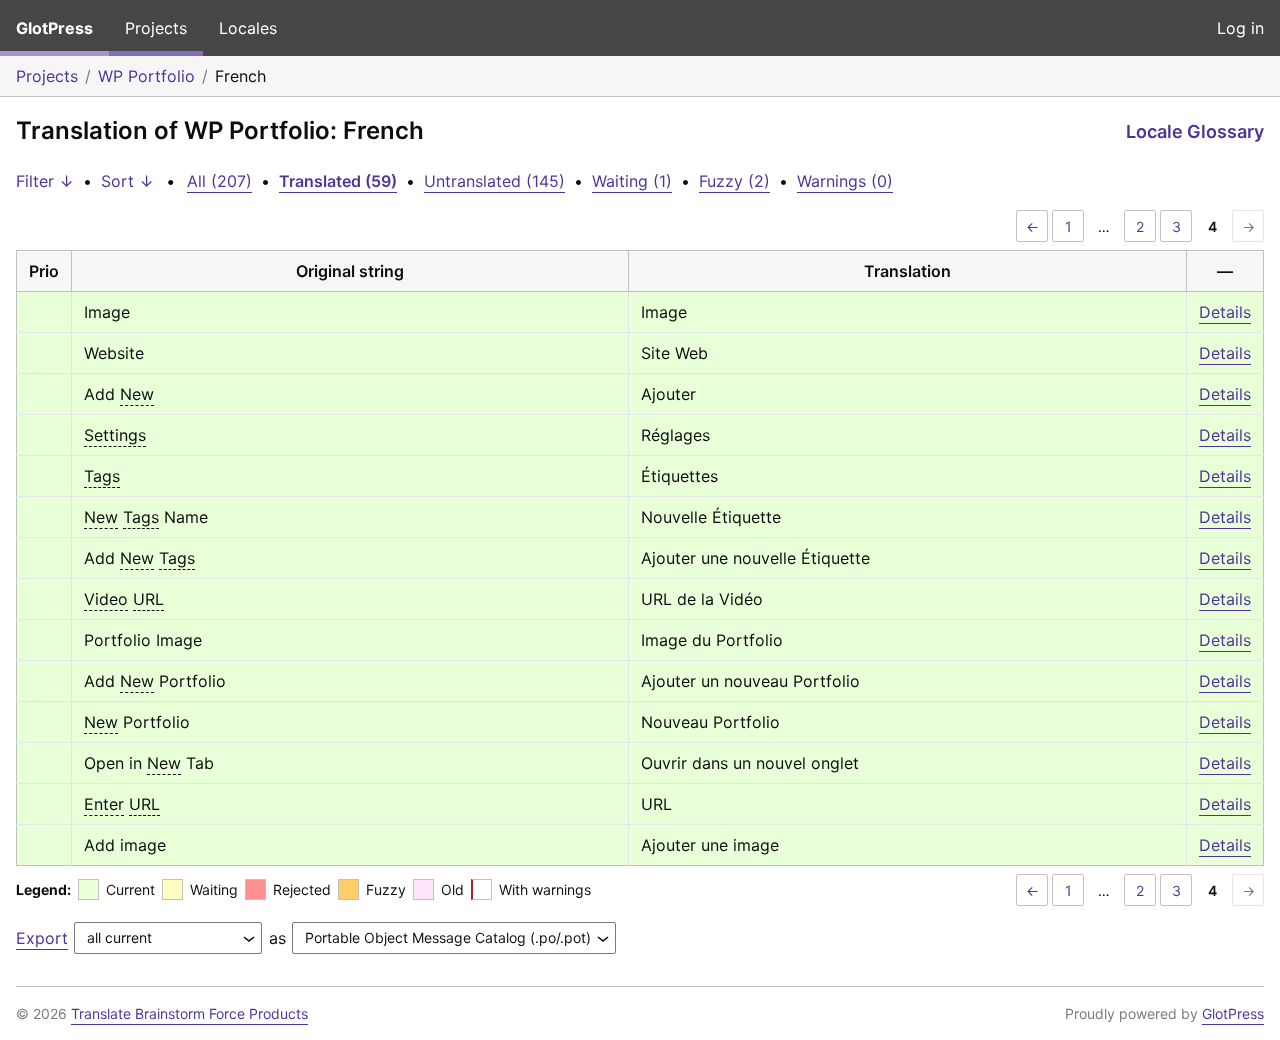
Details (1225, 312)
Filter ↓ (45, 181)
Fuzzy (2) (734, 181)
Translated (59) (338, 181)
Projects (156, 28)
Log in (1240, 28)
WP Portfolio (146, 76)
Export (42, 938)
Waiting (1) (632, 181)
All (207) (219, 181)
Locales (248, 28)
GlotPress (54, 28)
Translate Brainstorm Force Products (189, 1013)
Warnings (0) (845, 181)
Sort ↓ (127, 181)
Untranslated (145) (494, 181)
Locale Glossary (1195, 131)
